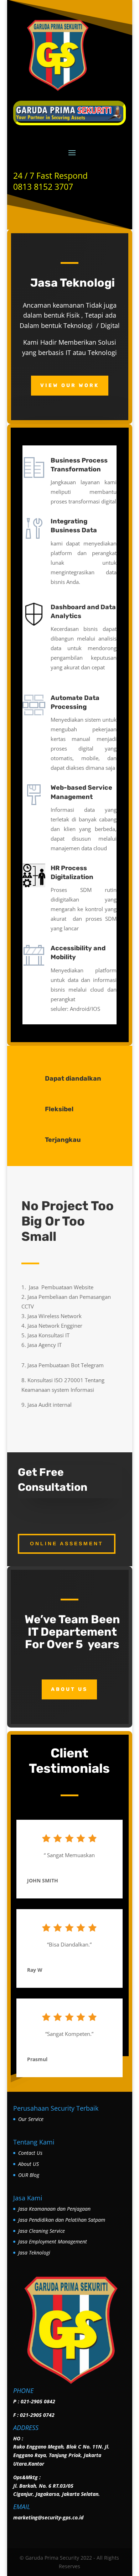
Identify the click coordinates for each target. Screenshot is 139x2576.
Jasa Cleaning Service (42, 2231)
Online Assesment (67, 1543)
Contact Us (30, 2153)
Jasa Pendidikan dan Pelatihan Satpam (62, 2220)
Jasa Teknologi (34, 2253)
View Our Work (70, 385)
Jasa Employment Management (53, 2241)
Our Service (31, 2119)
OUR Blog (29, 2175)
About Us (69, 1689)
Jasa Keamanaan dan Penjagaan (54, 2209)
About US (29, 2164)
